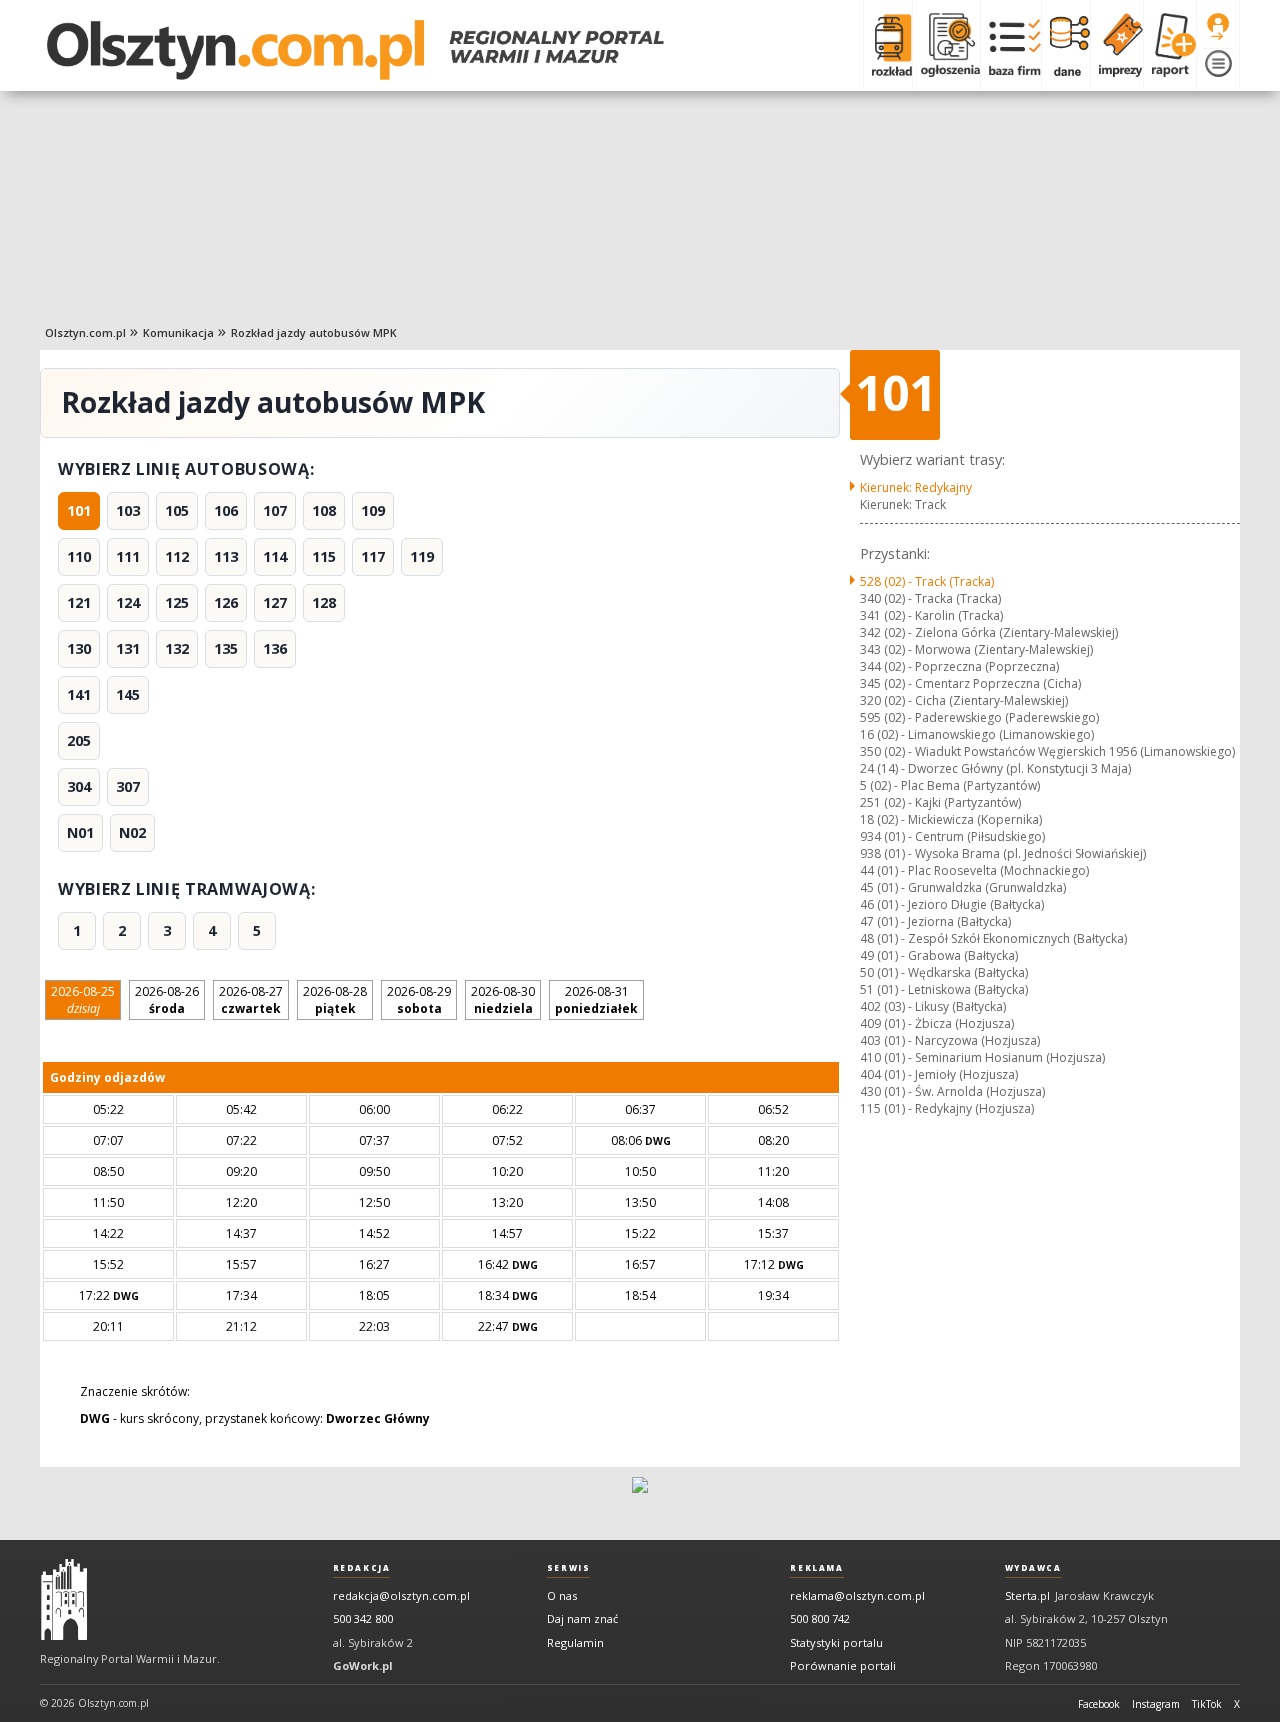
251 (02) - (940, 802)
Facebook (1099, 1704)
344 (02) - (959, 666)
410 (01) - (982, 1057)
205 (79, 740)
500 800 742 (820, 1618)
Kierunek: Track (903, 504)
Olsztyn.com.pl (85, 332)
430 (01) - (952, 1091)
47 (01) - (935, 921)
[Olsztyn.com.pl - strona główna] (64, 1600)
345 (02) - (970, 683)
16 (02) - (977, 734)
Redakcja (362, 1568)
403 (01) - (950, 1040)
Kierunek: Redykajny (916, 487)
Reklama (816, 1568)
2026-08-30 (503, 1000)
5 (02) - (950, 785)
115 (324, 556)
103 (128, 510)
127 (275, 602)
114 (275, 556)
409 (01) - (937, 1023)
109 (373, 510)
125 (177, 602)
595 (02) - (979, 717)
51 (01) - (944, 989)
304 (79, 786)
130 (79, 648)
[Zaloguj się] (1218, 27)
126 (226, 602)
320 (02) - (964, 700)
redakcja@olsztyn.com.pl (401, 1595)
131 (128, 648)
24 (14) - (995, 768)
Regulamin (575, 1642)
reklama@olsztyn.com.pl (857, 1595)
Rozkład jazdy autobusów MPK (314, 332)
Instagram (1156, 1704)
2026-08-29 (419, 1000)
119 (422, 556)
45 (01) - (963, 887)
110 (79, 556)
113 (226, 556)
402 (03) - (933, 1006)
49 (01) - (939, 955)
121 (79, 602)
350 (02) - (1047, 751)
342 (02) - (989, 632)
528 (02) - (927, 581)
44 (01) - (974, 870)
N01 (80, 832)
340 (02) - (930, 598)
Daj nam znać (582, 1618)
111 (128, 556)
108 (324, 510)
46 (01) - (952, 904)
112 (177, 556)
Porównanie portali (843, 1665)
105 (177, 510)
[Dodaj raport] (1169, 45)
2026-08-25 (83, 1000)
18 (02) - (951, 819)
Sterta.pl (1027, 1595)
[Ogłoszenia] (946, 45)
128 (324, 602)
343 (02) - (976, 649)
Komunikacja (178, 332)
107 (275, 510)
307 (128, 786)
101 (79, 510)
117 (373, 556)
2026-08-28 (335, 1000)
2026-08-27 (251, 1000)
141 (79, 694)
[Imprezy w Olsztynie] (1116, 45)
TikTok (1207, 1704)
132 (177, 648)
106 (226, 510)
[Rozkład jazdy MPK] (887, 45)
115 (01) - (947, 1108)
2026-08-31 (596, 1000)
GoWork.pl (363, 1665)
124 (128, 602)
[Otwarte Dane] (1065, 45)
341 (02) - (931, 615)
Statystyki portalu (836, 1642)
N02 (132, 832)
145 (128, 694)
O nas (562, 1595)
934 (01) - (952, 836)
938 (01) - (1003, 853)
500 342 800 (363, 1618)
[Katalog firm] (1010, 45)
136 (275, 648)
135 (226, 648)
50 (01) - (944, 972)
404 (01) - (939, 1074)
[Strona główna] (355, 50)
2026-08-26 (167, 1000)
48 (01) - (993, 938)
